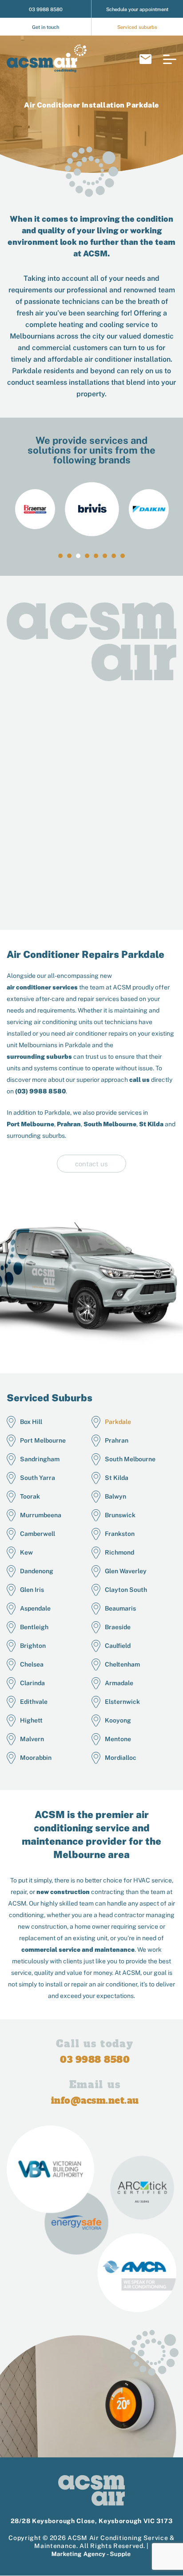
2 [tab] (69, 556)
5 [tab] (96, 556)
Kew (26, 1552)
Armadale (119, 1683)
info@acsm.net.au (145, 59)
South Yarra (38, 1478)
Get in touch (46, 27)
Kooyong (118, 1720)
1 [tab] (60, 556)
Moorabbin (36, 1758)
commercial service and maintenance (78, 1950)
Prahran (69, 1124)
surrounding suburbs (39, 1057)
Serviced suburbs (137, 27)
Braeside (118, 1627)
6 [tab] (105, 556)
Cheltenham (122, 1664)
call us (139, 1080)
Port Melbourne (30, 1124)
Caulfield (118, 1646)
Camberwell (38, 1534)
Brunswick (120, 1515)
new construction (63, 1892)
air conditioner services (42, 987)
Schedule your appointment (137, 9)
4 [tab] (87, 556)
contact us (91, 1164)
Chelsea (32, 1664)
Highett (31, 1720)
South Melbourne (110, 1124)
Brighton (33, 1646)
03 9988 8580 (46, 9)
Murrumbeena (41, 1515)
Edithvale (34, 1702)
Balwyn (115, 1496)
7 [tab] (114, 556)
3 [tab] (78, 556)
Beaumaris (120, 1608)
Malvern (32, 1739)
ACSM (95, 253)
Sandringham (40, 1459)
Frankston (120, 1534)
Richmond (119, 1552)
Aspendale (35, 1608)
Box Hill (31, 1422)
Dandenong (37, 1571)
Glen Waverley (126, 1571)
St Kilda (151, 1124)
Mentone (118, 1739)
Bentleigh (34, 1627)
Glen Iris (32, 1590)
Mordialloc (121, 1758)
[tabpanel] (92, 509)
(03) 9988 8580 (40, 1091)
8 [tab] (123, 556)
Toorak (30, 1496)
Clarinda (32, 1683)
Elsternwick (122, 1702)
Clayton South (126, 1590)
